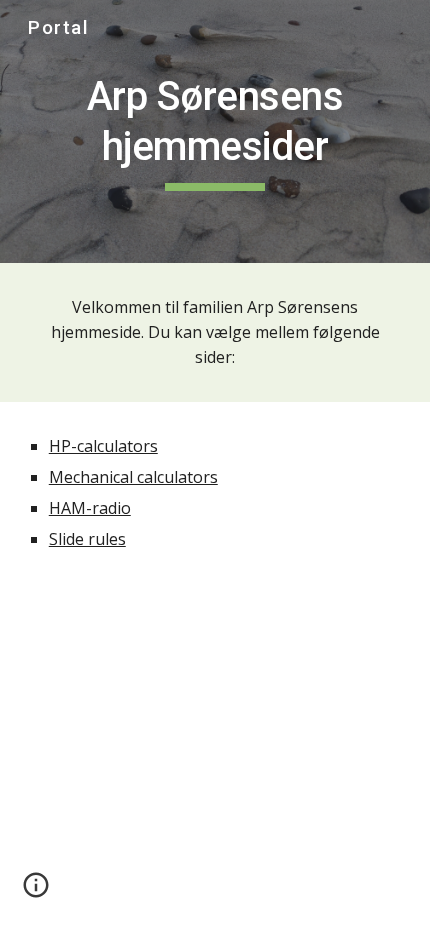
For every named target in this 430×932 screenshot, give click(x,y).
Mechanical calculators (133, 477)
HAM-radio (90, 508)
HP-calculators (103, 446)
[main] (215, 131)
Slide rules (87, 539)
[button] (36, 892)
